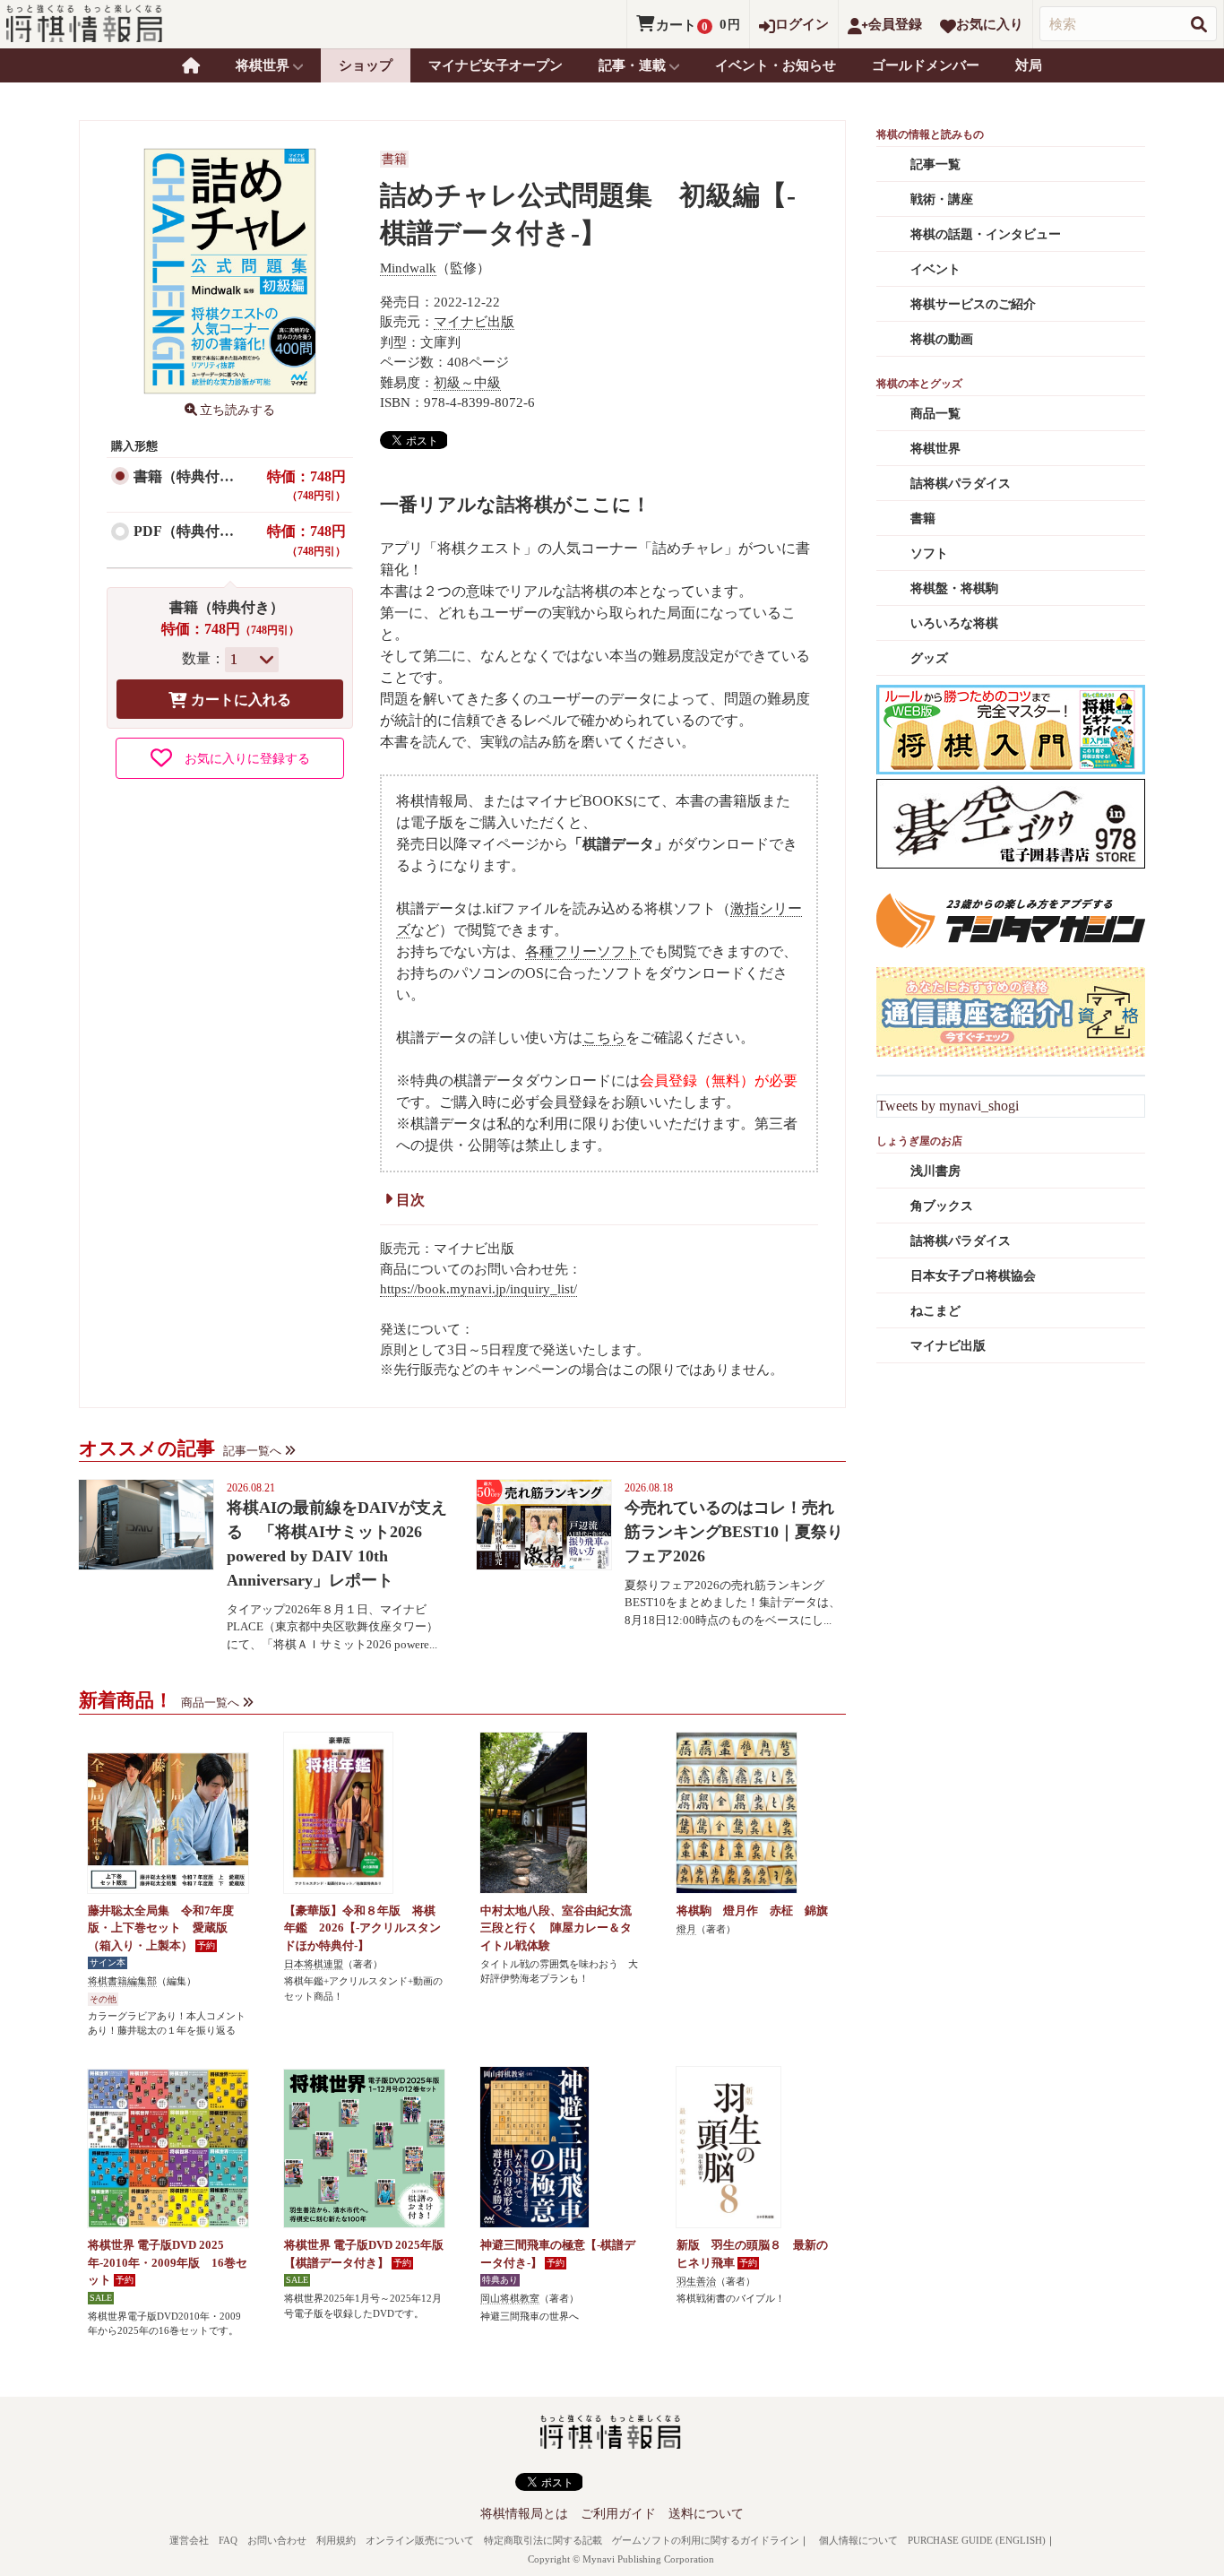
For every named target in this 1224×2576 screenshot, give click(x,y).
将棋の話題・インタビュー (986, 234)
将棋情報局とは (524, 2514)
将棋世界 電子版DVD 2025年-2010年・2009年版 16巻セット (168, 2262)
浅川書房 (935, 1171)
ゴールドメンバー (926, 65)
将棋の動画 (942, 339)
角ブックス (942, 1206)
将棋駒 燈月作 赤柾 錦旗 (752, 1910)
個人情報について (858, 2540)
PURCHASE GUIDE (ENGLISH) (977, 2540)
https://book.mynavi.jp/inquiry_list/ (478, 1289)
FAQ (228, 2540)
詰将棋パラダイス (961, 484)
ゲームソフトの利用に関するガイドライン (706, 2540)
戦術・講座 (942, 199)
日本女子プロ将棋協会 (973, 1276)
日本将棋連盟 (314, 1964)
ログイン (802, 24)
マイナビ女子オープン (496, 65)
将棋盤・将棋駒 (954, 588)
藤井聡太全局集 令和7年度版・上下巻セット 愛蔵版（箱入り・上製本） (161, 1928)
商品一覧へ (210, 1703)
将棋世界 (935, 449)
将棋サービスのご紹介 (973, 304)
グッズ (929, 658)
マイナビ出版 (474, 322)
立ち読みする (237, 410)
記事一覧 (935, 164)
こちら (604, 1037)
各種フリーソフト (582, 951)
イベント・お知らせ (776, 65)
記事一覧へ (252, 1451)
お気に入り (990, 24)
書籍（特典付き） (191, 476)
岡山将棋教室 (510, 2298)
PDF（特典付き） (191, 531)
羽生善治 (696, 2281)
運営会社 (189, 2540)
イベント (935, 269)
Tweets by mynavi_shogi (948, 1106)
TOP (191, 65)
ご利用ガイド (618, 2514)
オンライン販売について (420, 2540)
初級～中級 (467, 383)
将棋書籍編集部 (122, 1981)
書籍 (394, 159)
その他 (103, 1999)
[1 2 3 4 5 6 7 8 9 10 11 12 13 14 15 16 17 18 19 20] (252, 660)
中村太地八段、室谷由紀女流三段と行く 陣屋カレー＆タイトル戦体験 (556, 1928)
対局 (1029, 65)
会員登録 (895, 24)
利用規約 (336, 2540)
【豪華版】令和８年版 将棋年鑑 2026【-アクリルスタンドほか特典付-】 (362, 1928)
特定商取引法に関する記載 (543, 2540)
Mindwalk (408, 268)
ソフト (929, 553)
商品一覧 (935, 414)
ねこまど (935, 1311)
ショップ (366, 65)
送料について (706, 2514)
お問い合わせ (277, 2540)
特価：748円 (306, 486)
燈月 (686, 1929)
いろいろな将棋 (954, 623)
